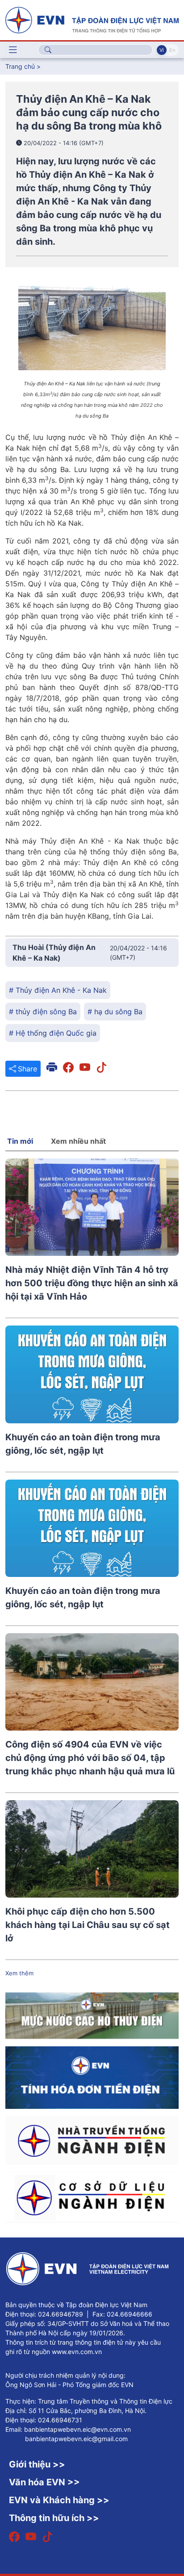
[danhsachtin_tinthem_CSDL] (92, 2197)
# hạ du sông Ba (115, 1012)
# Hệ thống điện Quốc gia (53, 1033)
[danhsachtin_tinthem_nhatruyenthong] (92, 2140)
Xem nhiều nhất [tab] (78, 1141)
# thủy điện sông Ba (43, 1012)
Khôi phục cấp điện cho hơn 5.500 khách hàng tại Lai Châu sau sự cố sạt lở (88, 1925)
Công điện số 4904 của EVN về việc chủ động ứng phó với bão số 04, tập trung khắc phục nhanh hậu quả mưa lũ (90, 1758)
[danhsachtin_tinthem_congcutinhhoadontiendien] (92, 2077)
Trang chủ (20, 66)
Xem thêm (19, 1973)
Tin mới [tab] (20, 1141)
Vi (162, 50)
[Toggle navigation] (13, 50)
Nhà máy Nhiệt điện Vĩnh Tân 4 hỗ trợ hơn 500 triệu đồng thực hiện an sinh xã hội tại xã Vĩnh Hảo (92, 1283)
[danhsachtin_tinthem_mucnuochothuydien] (92, 2015)
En (172, 50)
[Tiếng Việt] (92, 19)
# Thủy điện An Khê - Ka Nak (58, 990)
